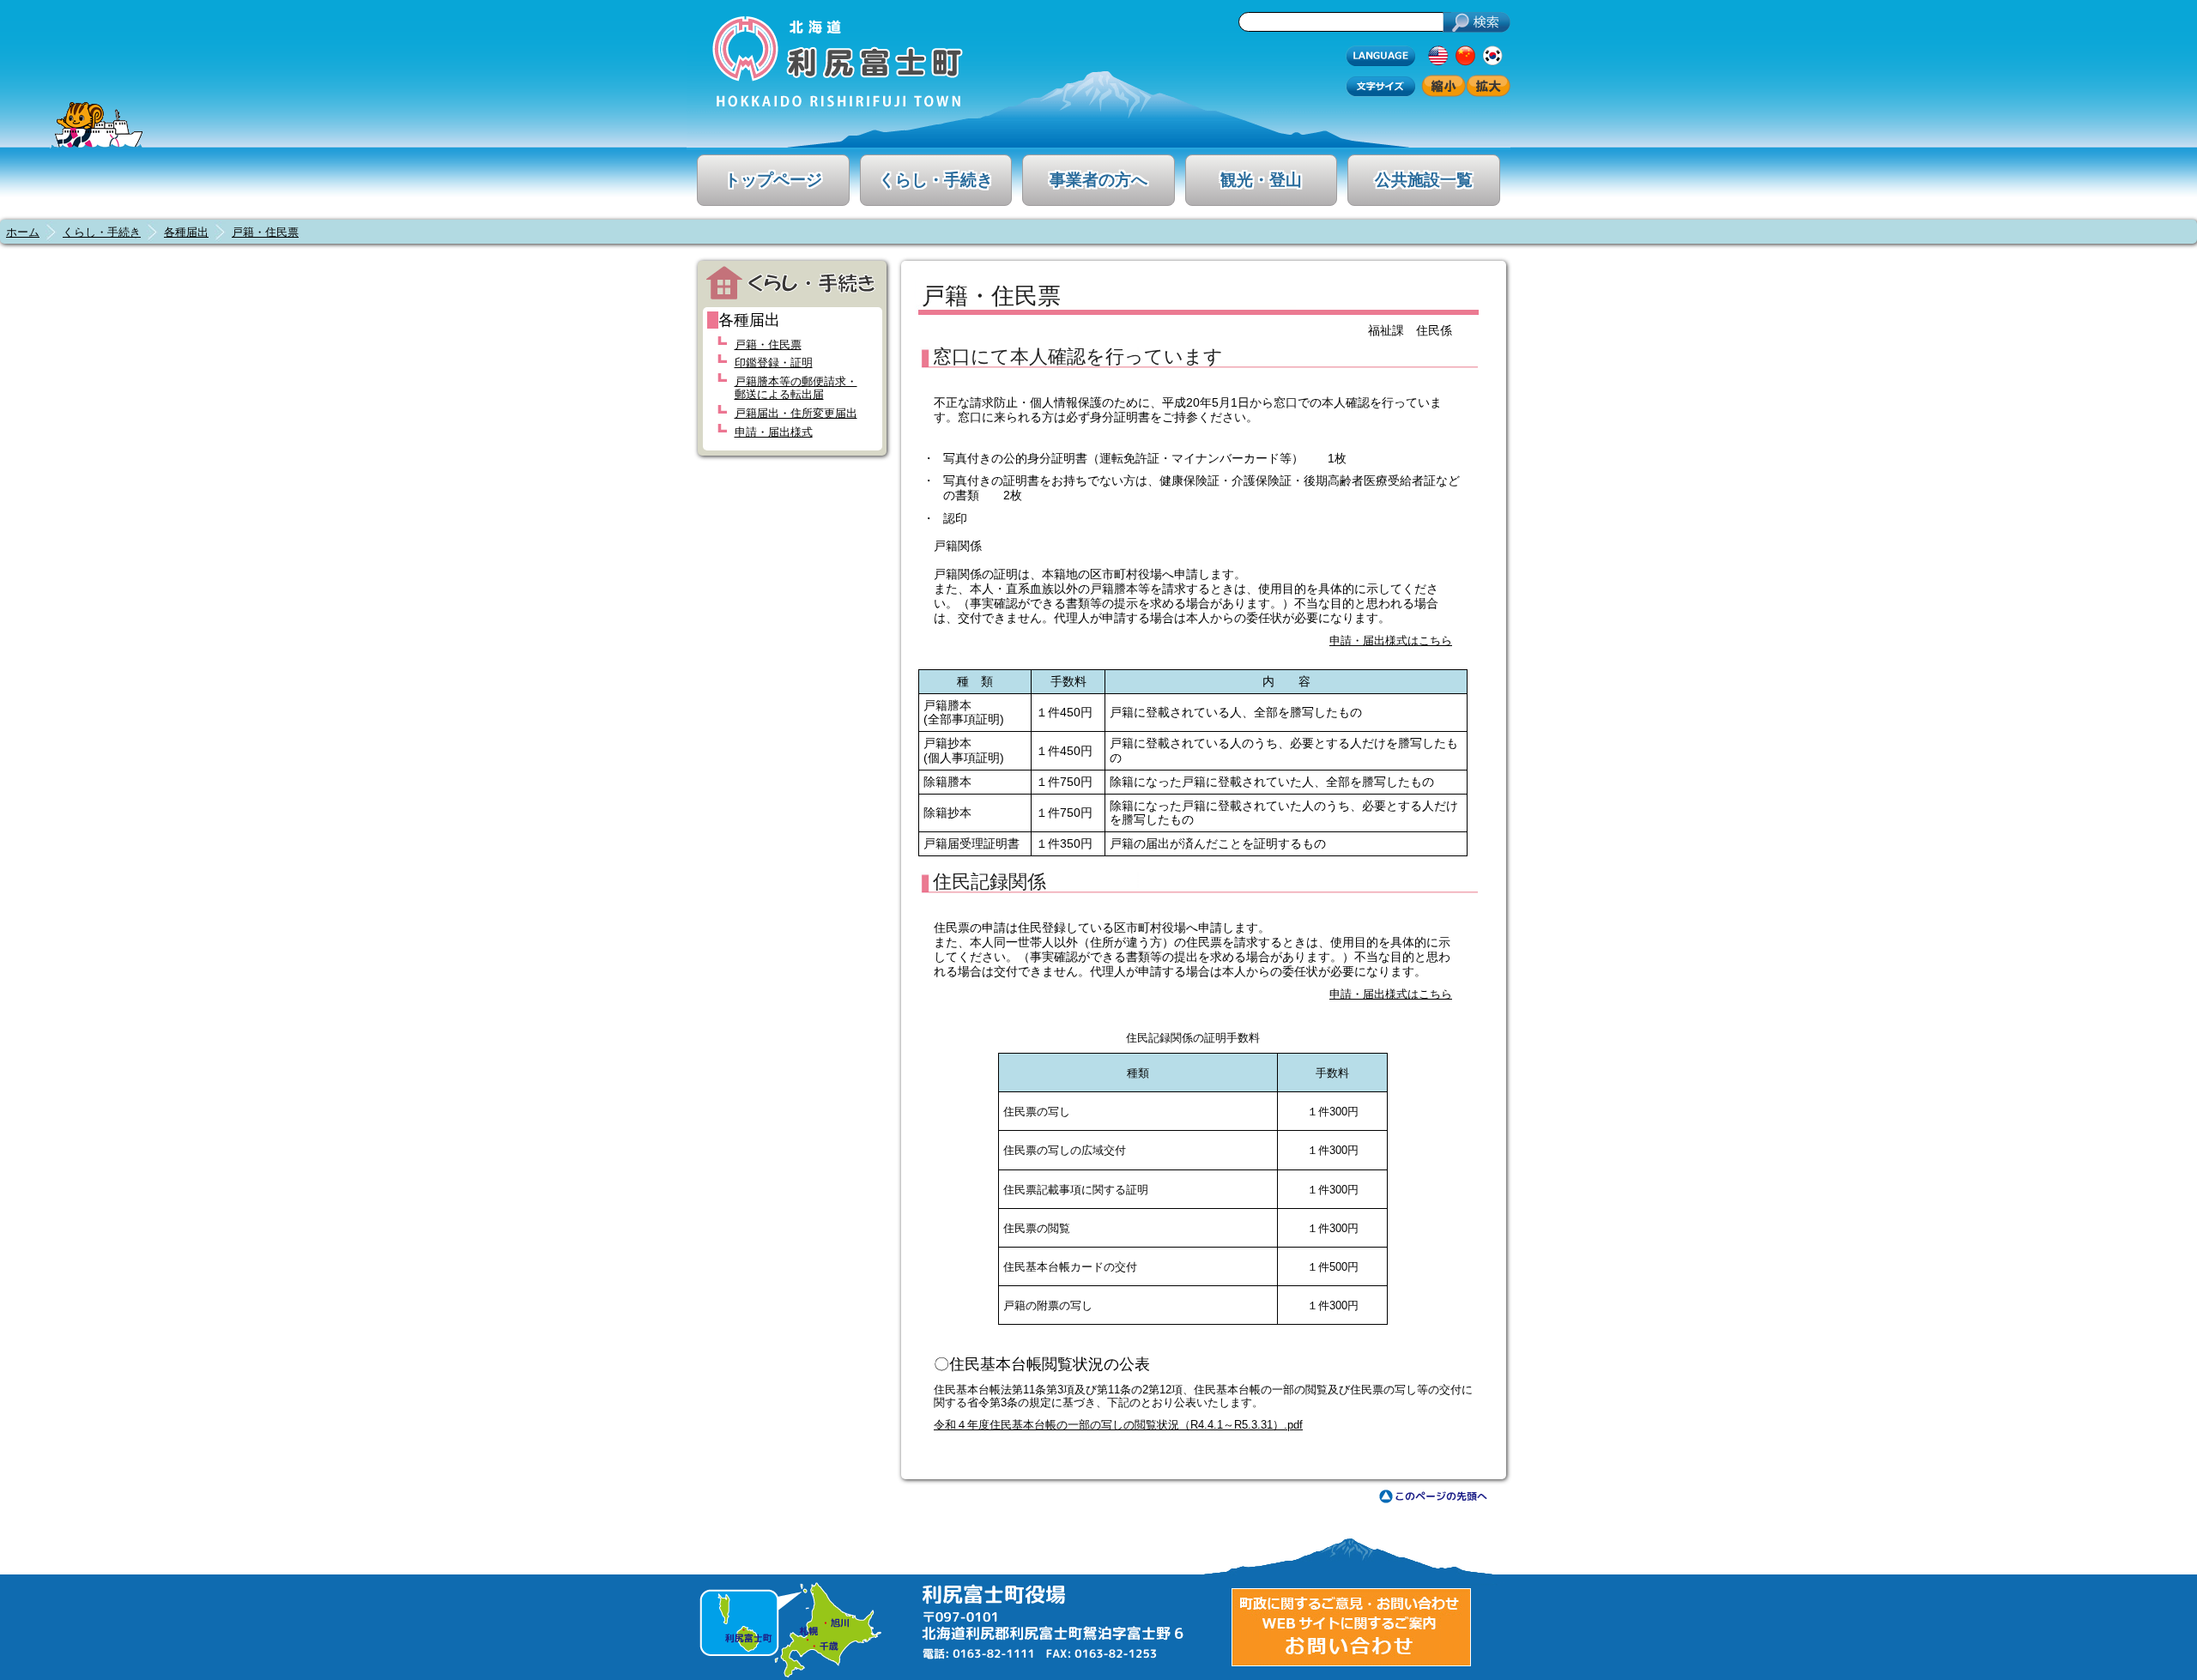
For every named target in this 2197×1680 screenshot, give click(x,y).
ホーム (23, 232)
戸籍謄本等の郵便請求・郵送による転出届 (796, 388)
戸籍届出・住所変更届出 (796, 413)
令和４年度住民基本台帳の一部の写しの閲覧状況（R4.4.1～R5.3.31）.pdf (1118, 1425)
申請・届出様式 (774, 432)
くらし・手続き (936, 180)
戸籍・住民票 (265, 232)
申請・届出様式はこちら (1391, 641)
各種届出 (186, 232)
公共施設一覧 (1424, 180)
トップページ (773, 180)
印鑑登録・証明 (774, 363)
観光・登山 (1261, 180)
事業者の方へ (1098, 180)
